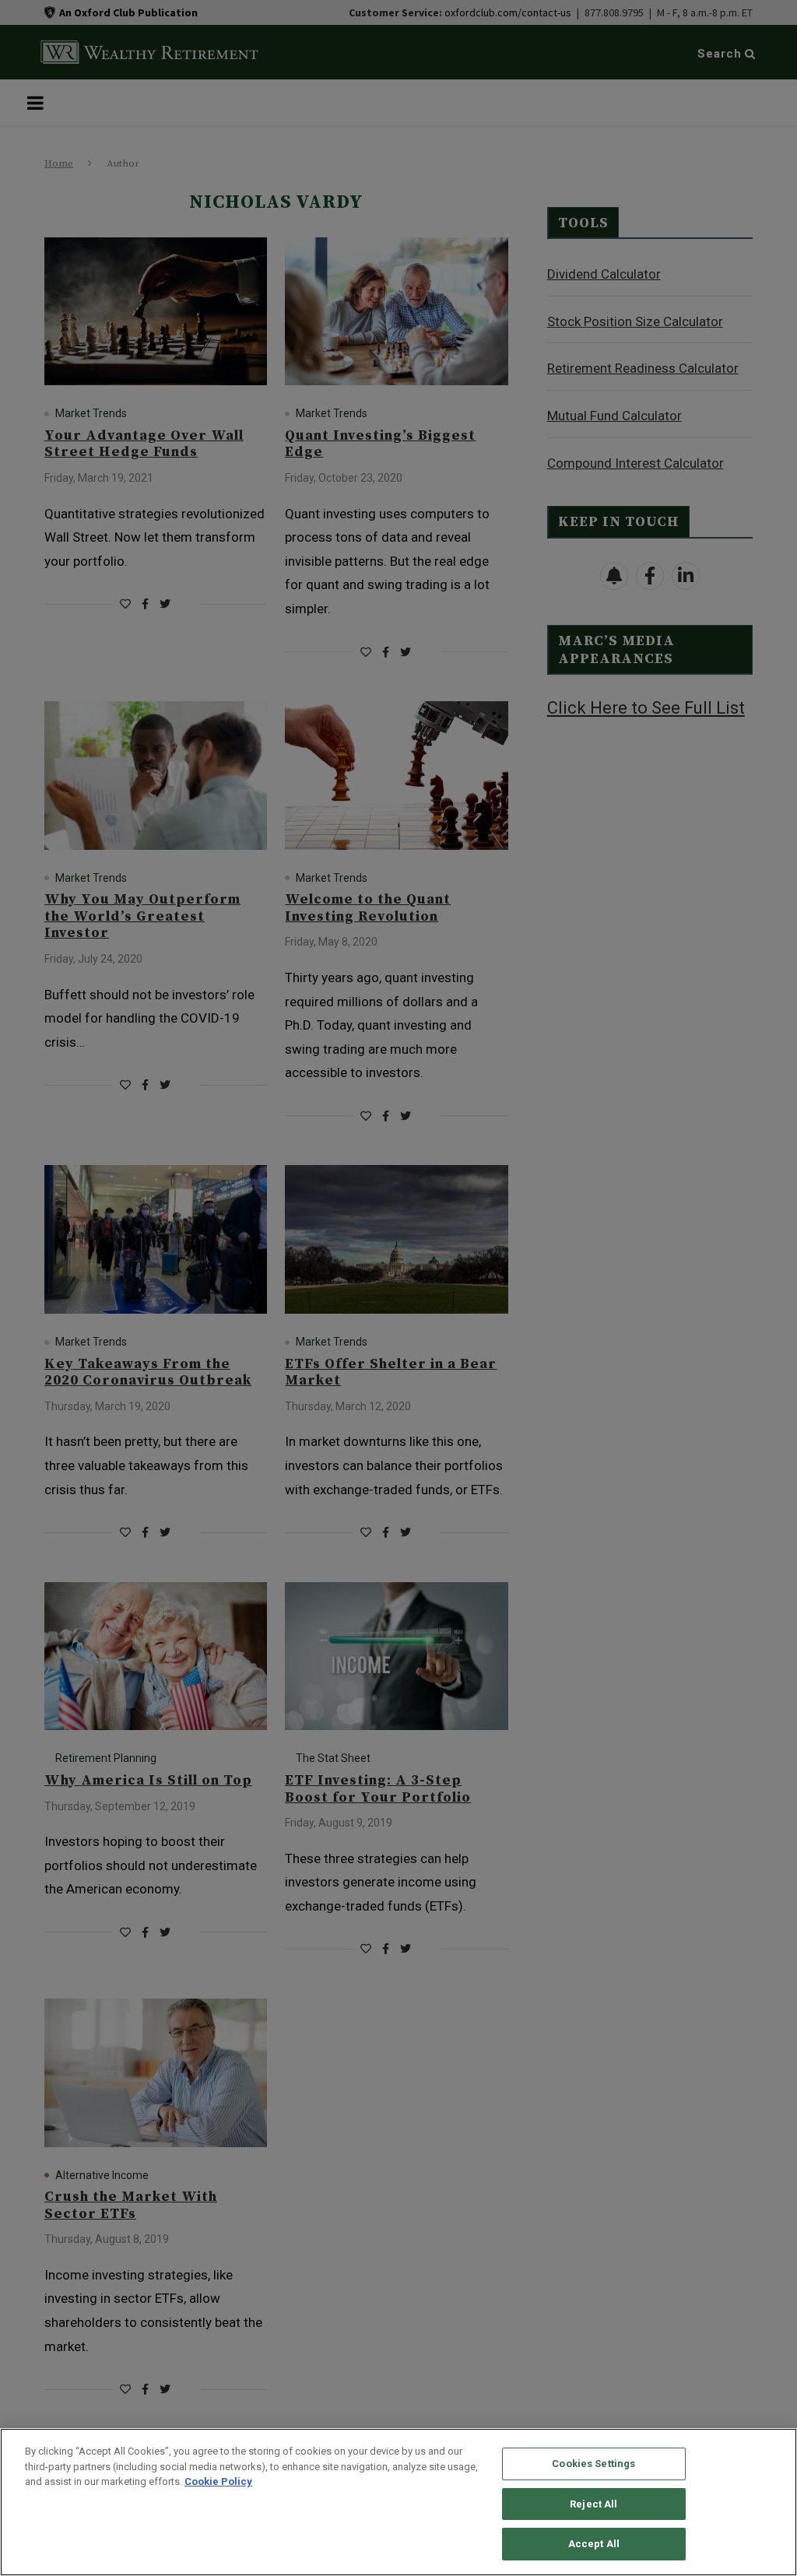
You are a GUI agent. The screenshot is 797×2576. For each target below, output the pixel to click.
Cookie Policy (218, 2481)
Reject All (593, 2504)
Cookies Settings (593, 2464)
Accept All (594, 2544)
